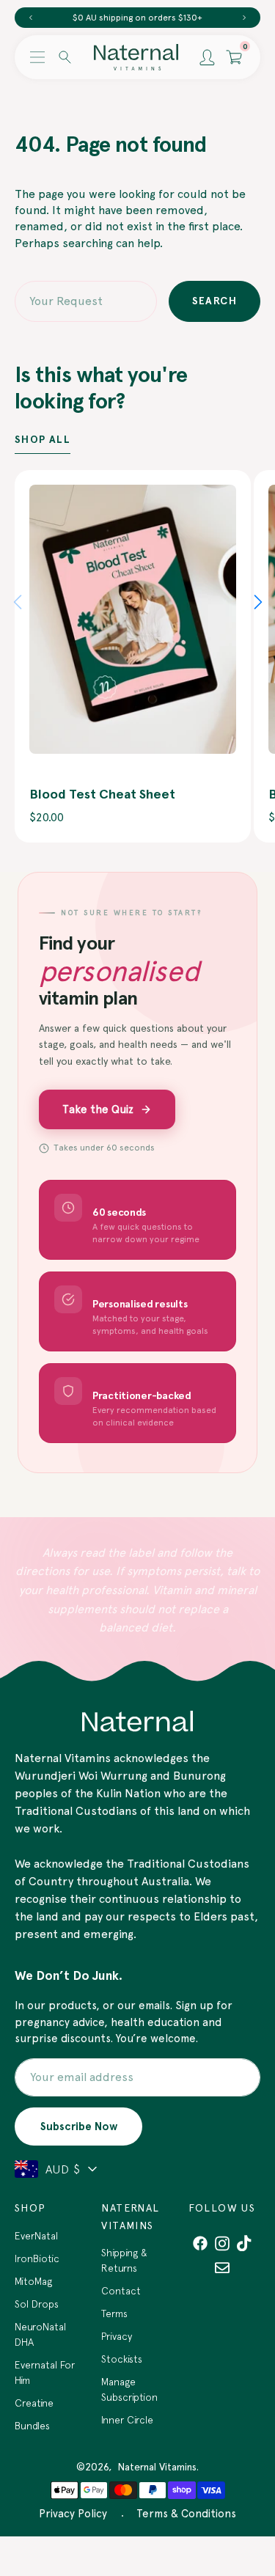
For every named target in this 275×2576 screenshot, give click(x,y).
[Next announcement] (244, 18)
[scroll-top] (241, 2487)
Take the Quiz (98, 1109)
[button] (37, 57)
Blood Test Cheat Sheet (102, 794)
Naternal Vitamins (157, 2467)
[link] (133, 619)
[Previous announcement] (31, 18)
